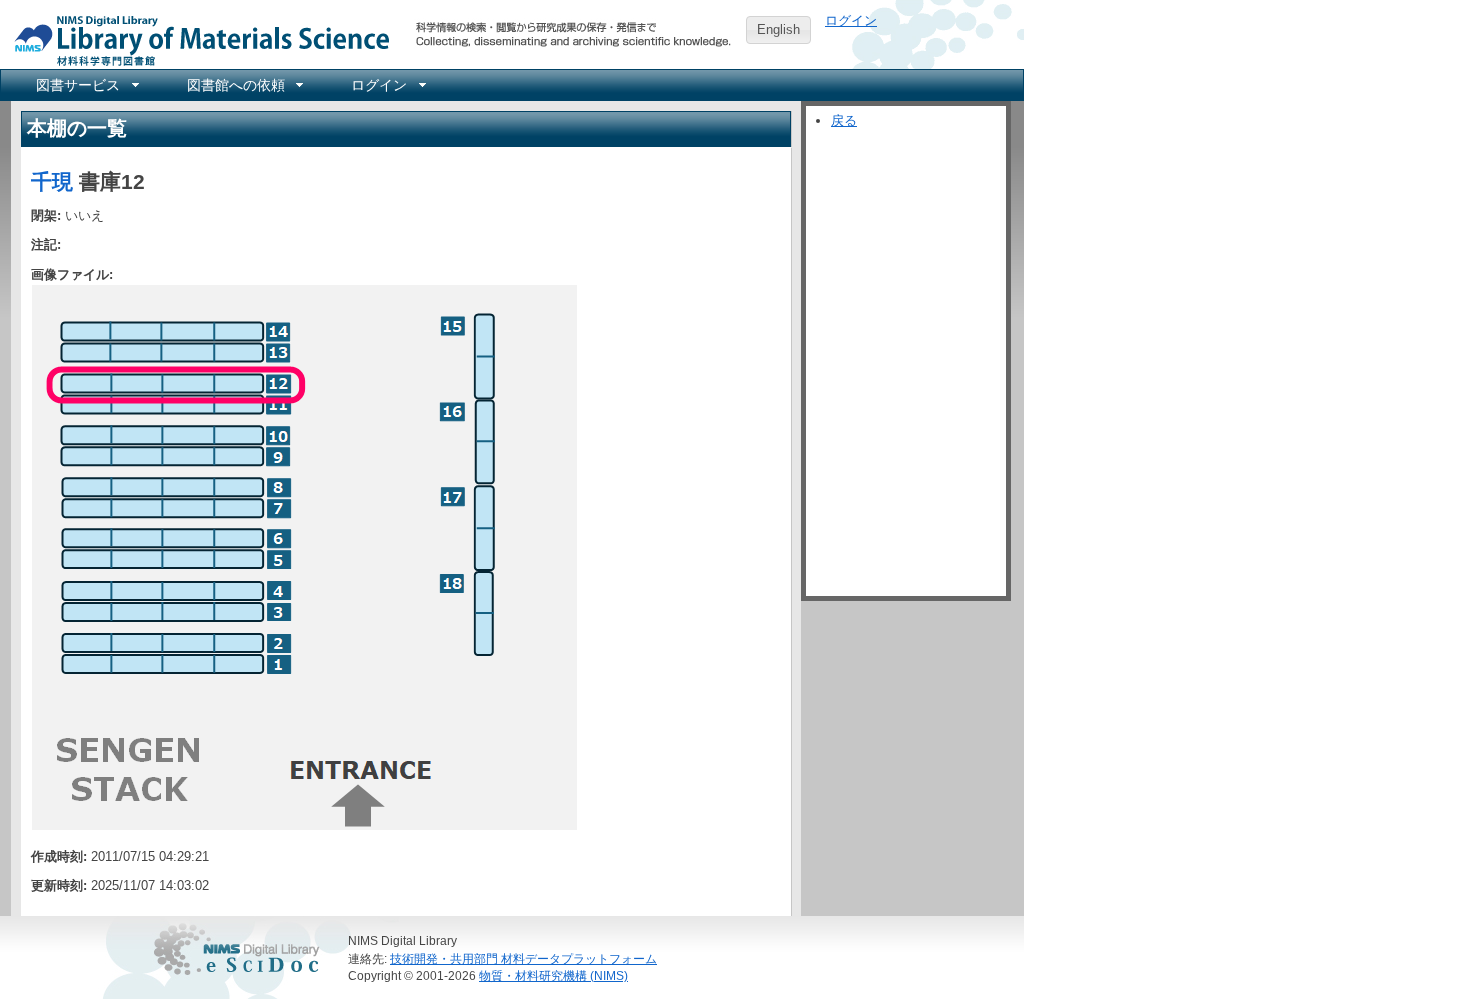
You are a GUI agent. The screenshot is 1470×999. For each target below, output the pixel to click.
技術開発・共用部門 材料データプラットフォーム (523, 958)
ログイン (851, 20)
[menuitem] (86, 85)
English (778, 29)
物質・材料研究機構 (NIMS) (553, 975)
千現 (52, 181)
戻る (844, 120)
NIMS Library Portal (196, 39)
